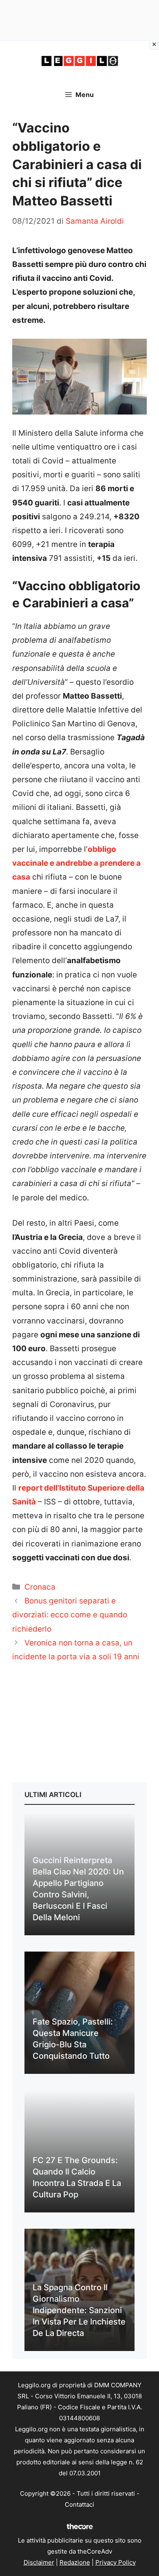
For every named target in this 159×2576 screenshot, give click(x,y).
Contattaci (79, 2504)
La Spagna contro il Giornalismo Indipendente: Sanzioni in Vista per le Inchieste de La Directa (79, 2310)
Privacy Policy (116, 2562)
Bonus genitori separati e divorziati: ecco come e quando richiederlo (70, 1615)
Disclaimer (39, 2562)
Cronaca (40, 1587)
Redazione (75, 2562)
